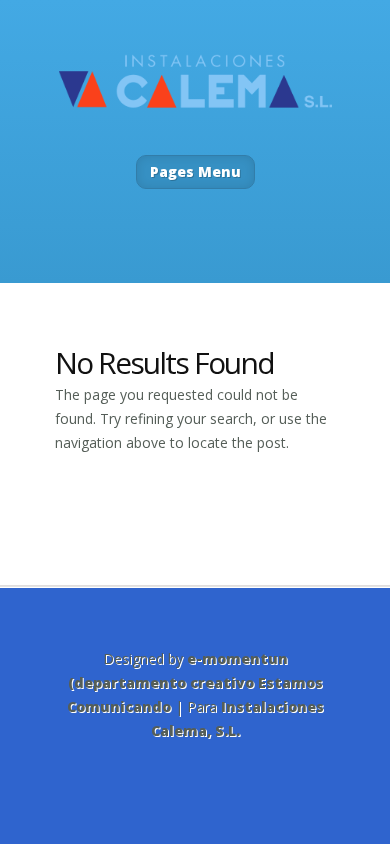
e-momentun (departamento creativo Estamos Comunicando (195, 682)
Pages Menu (195, 171)
